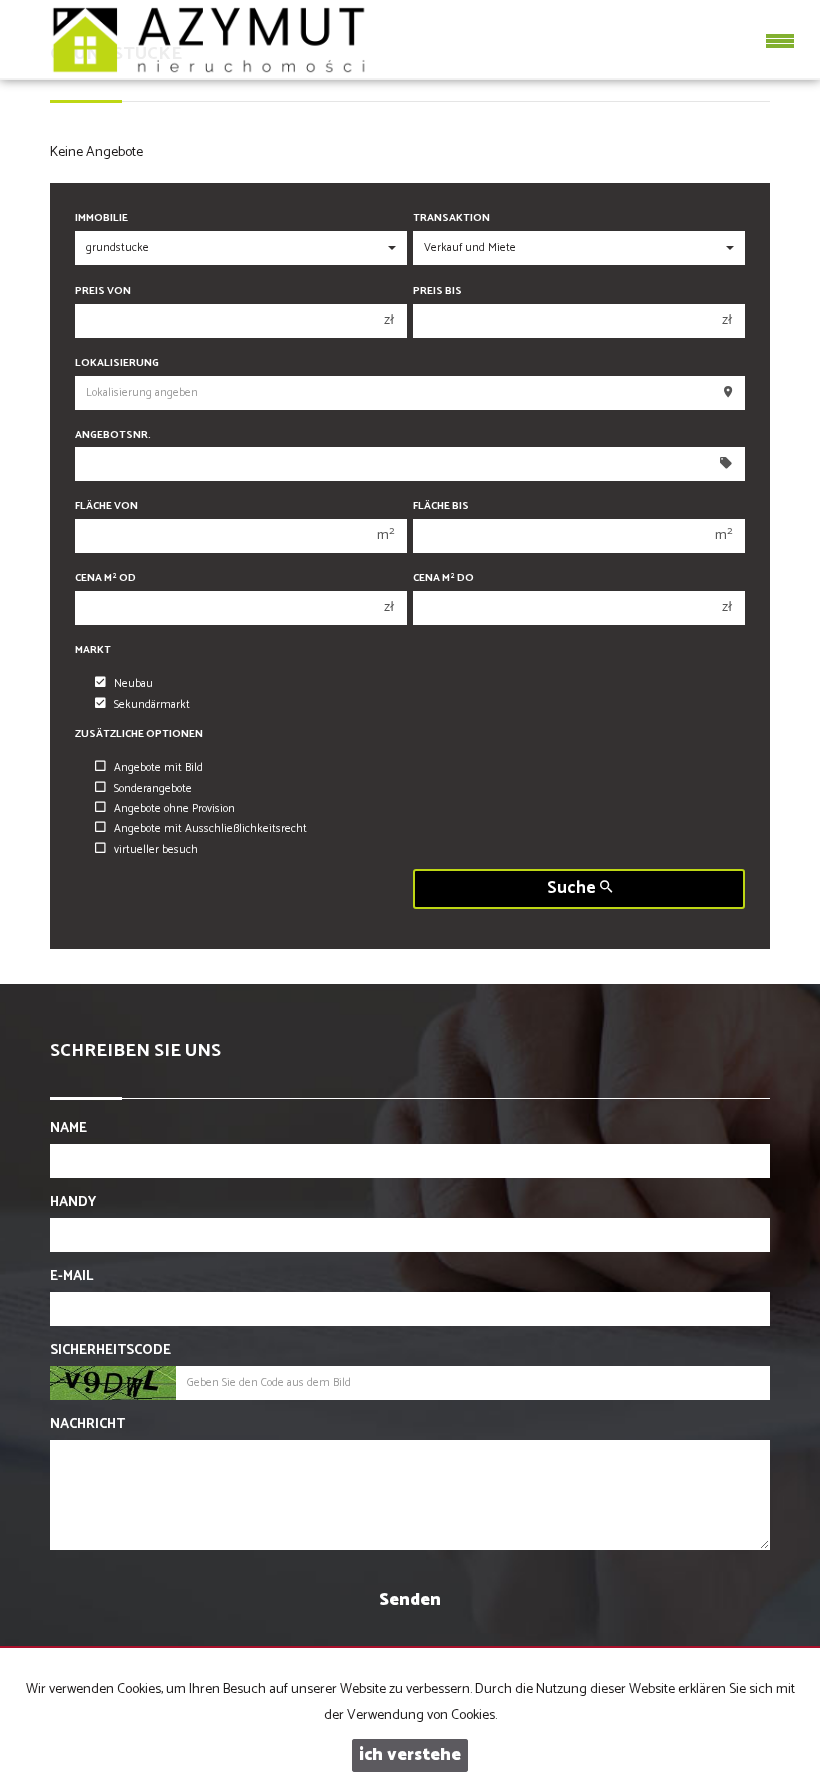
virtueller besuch (156, 850)
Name (68, 1129)
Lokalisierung (117, 363)
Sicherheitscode (110, 1351)
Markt (93, 650)
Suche (573, 888)
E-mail (71, 1277)
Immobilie (101, 218)
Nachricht (87, 1425)
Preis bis (437, 291)
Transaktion (451, 218)
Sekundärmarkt (152, 705)
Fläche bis (441, 506)
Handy (73, 1203)
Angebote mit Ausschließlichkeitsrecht (210, 829)
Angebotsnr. (113, 435)
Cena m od (105, 578)
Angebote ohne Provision (174, 809)
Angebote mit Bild (158, 768)
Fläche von (106, 506)
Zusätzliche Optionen (139, 734)
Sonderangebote (153, 789)
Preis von (103, 291)
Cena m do (443, 578)
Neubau (133, 684)
